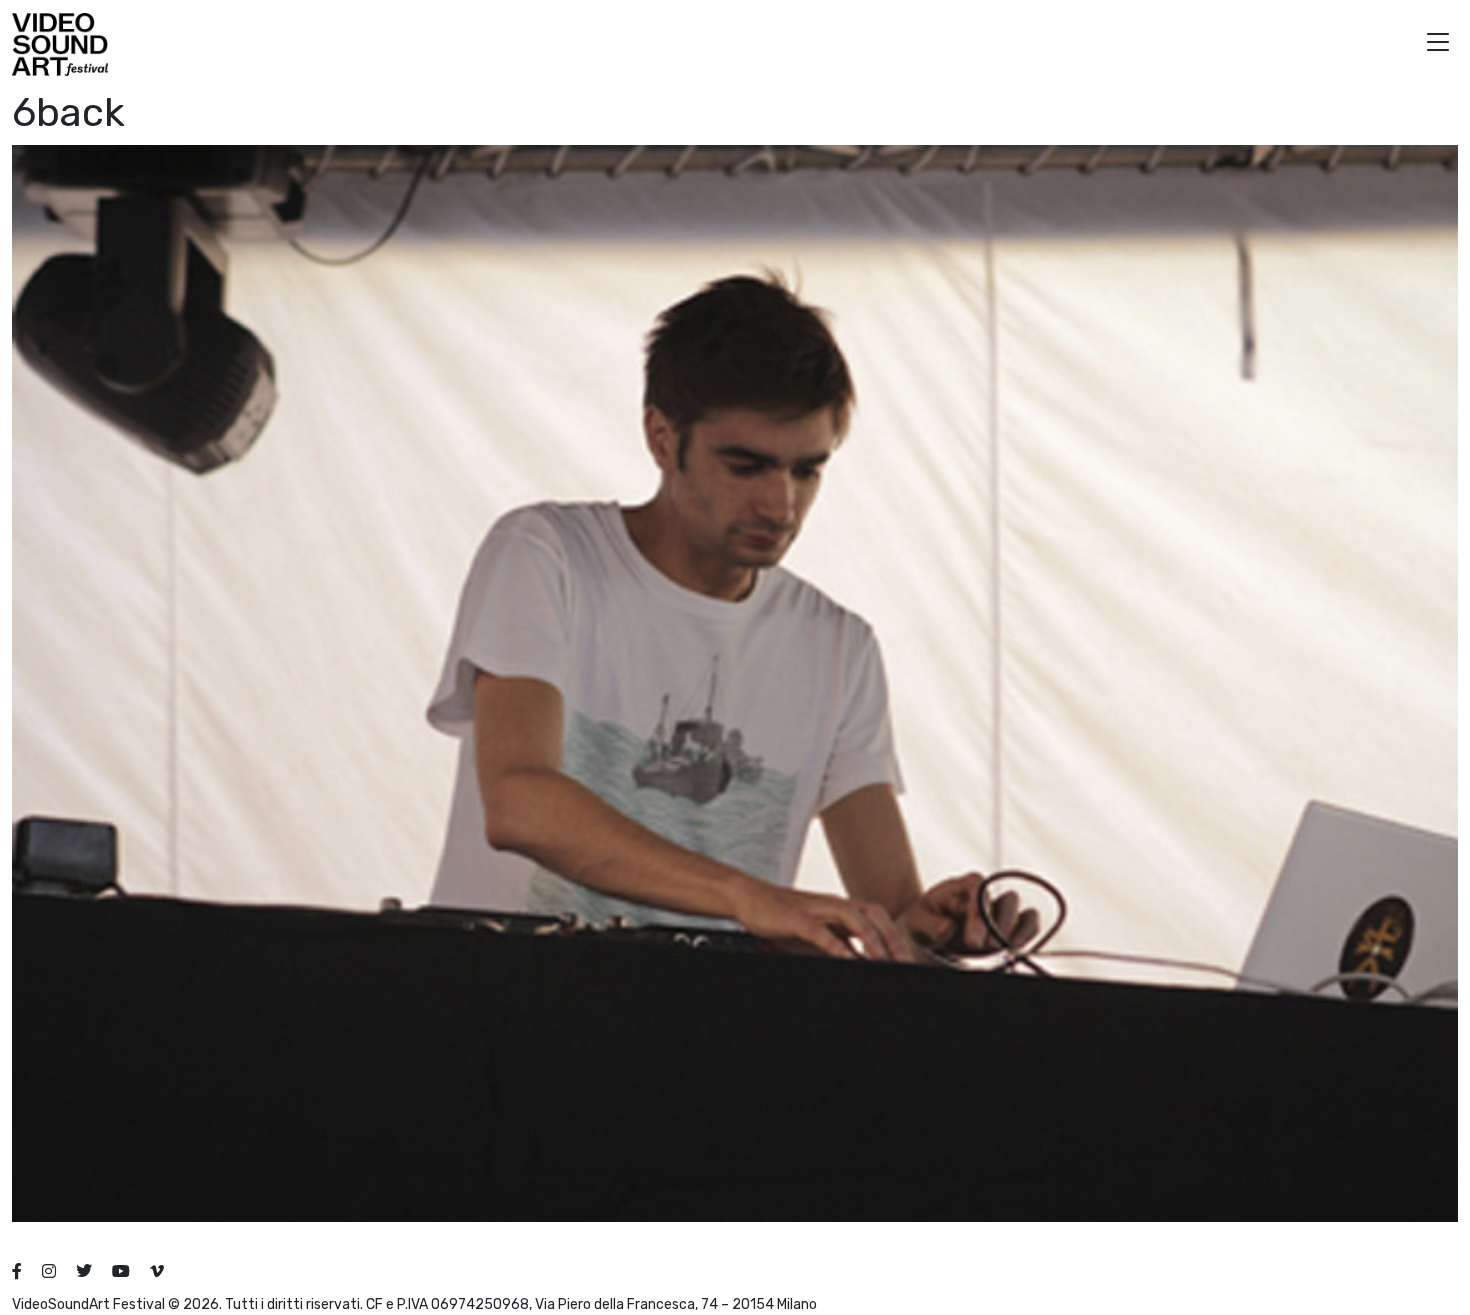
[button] (1438, 44)
